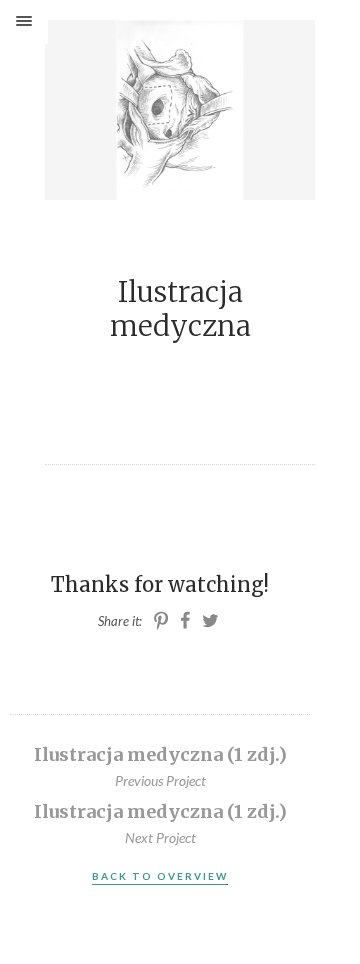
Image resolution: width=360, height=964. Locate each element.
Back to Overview (160, 876)
